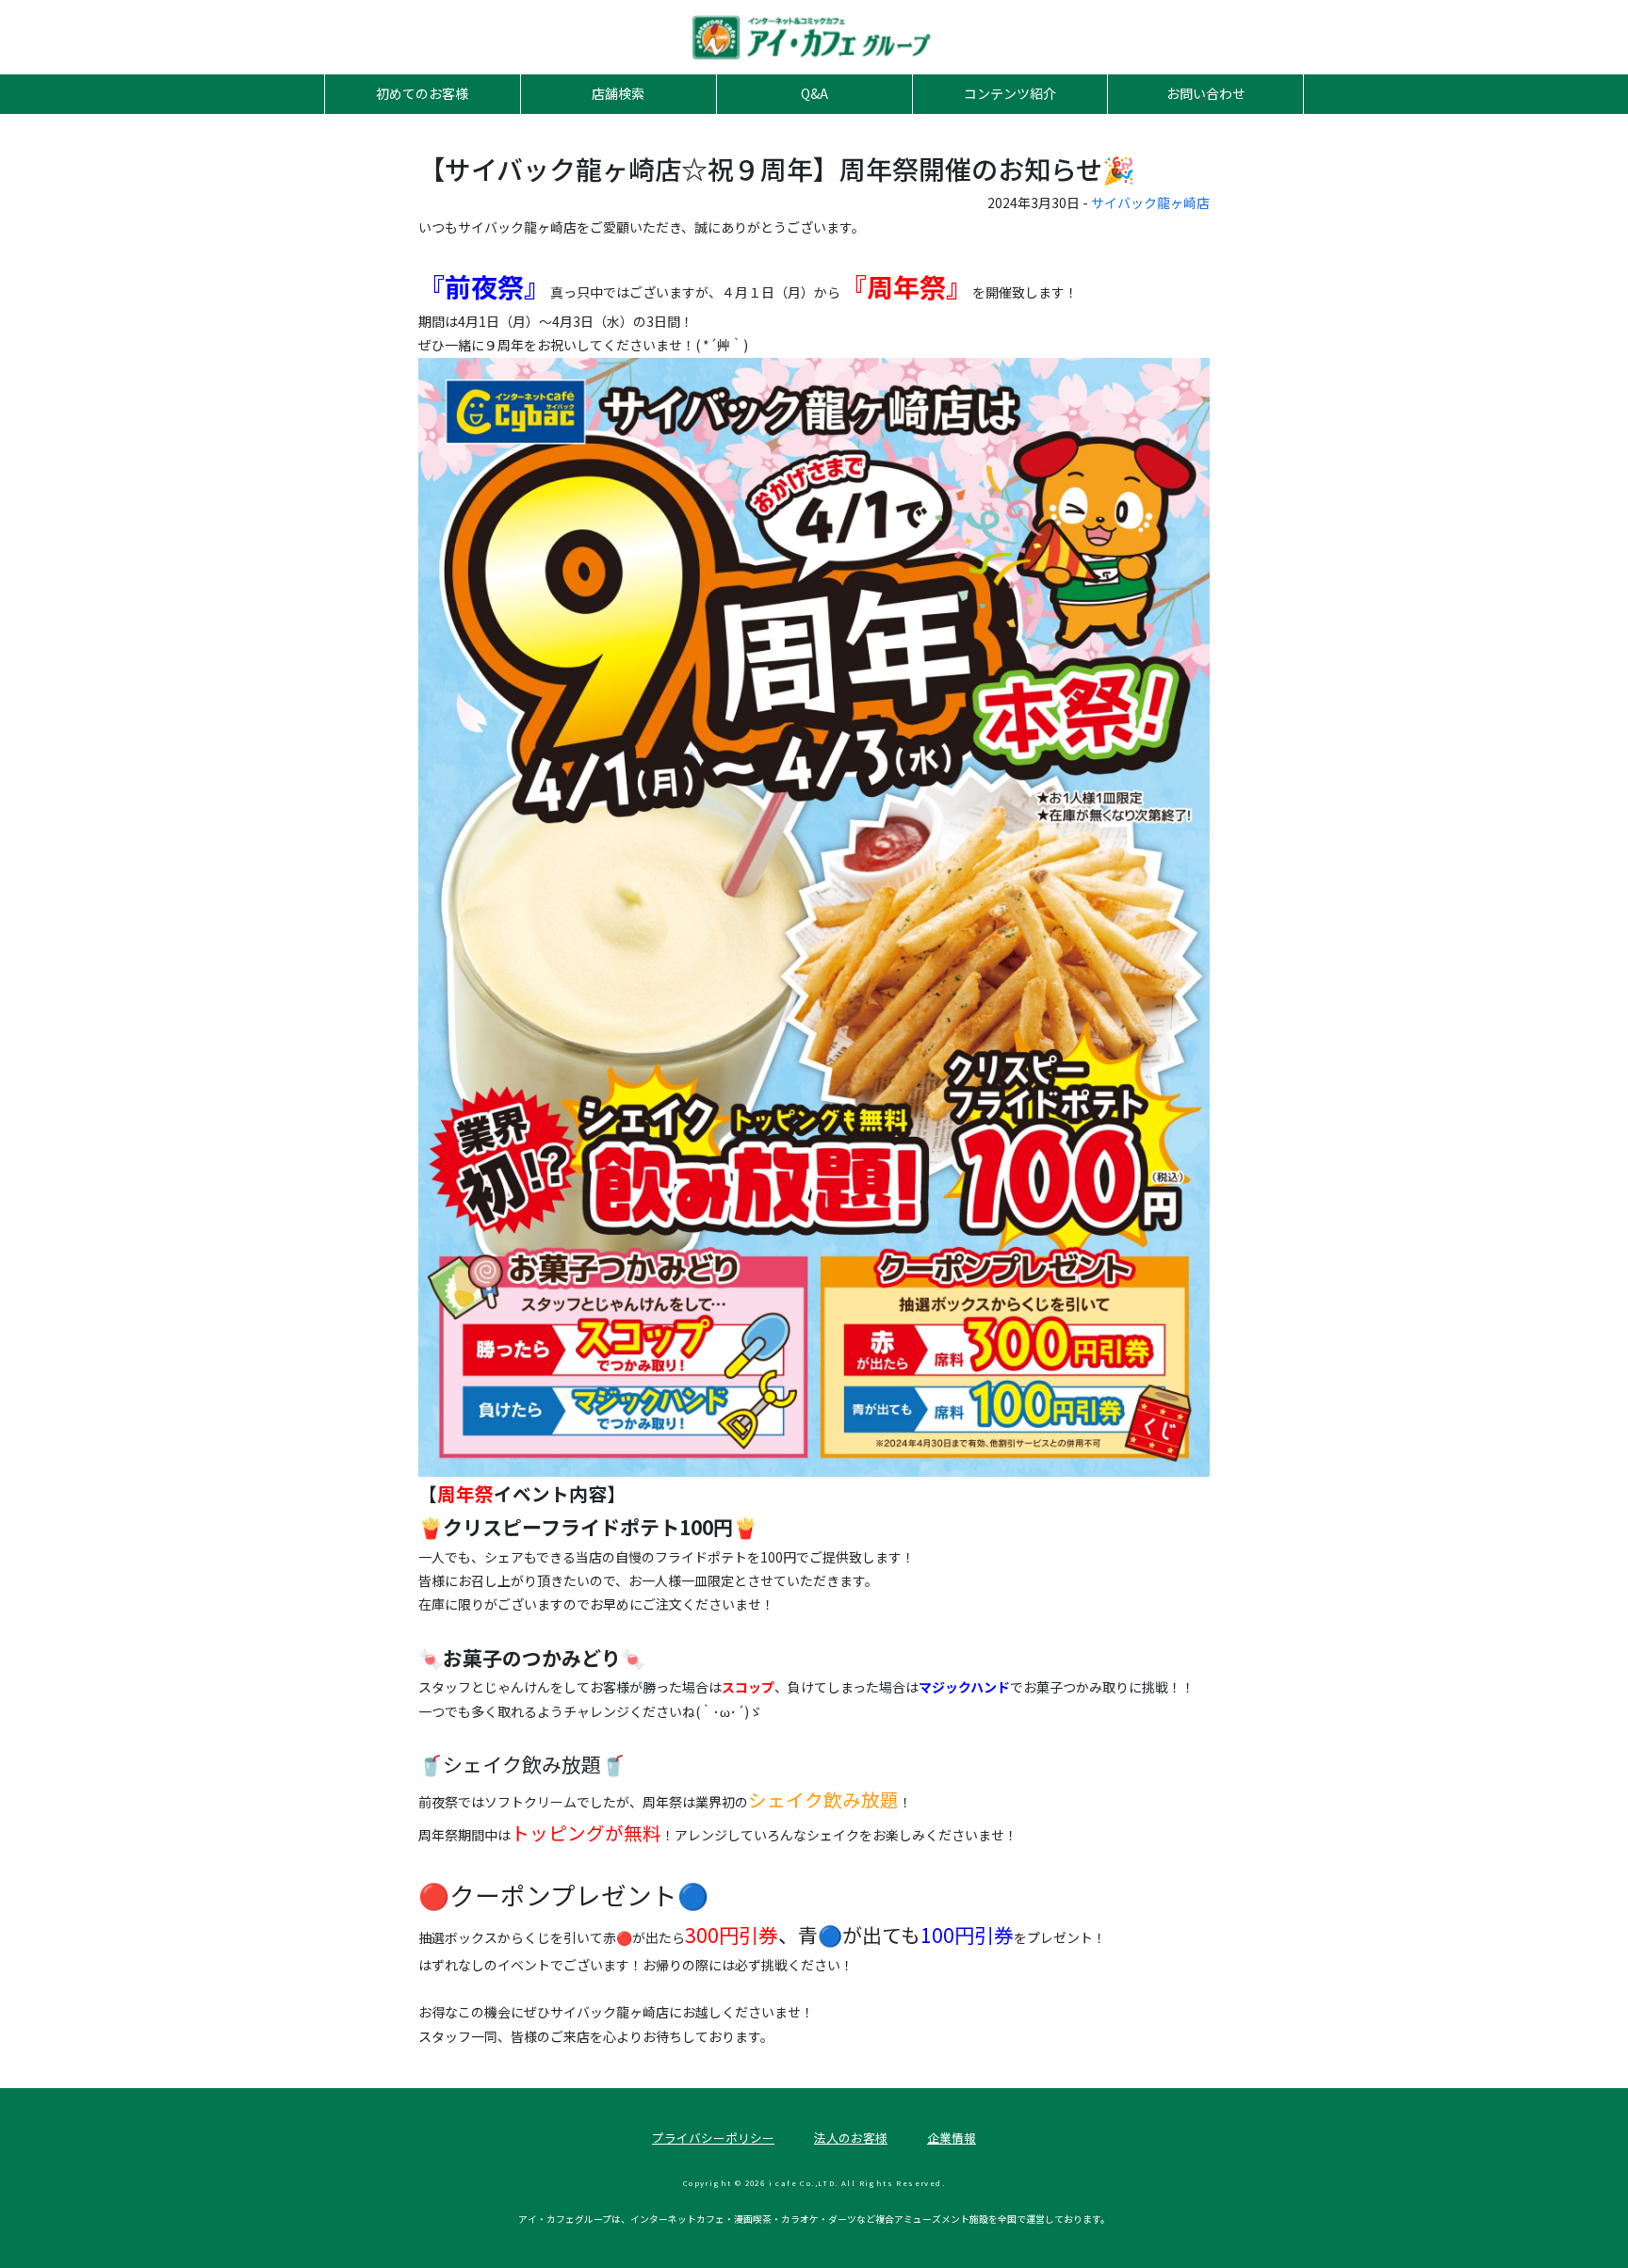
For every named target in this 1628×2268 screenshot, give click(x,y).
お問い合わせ (1206, 93)
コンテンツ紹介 (1010, 93)
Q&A (814, 93)
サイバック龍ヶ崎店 (1150, 202)
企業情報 (952, 2138)
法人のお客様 (851, 2138)
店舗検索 (618, 93)
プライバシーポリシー (713, 2138)
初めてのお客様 (422, 93)
